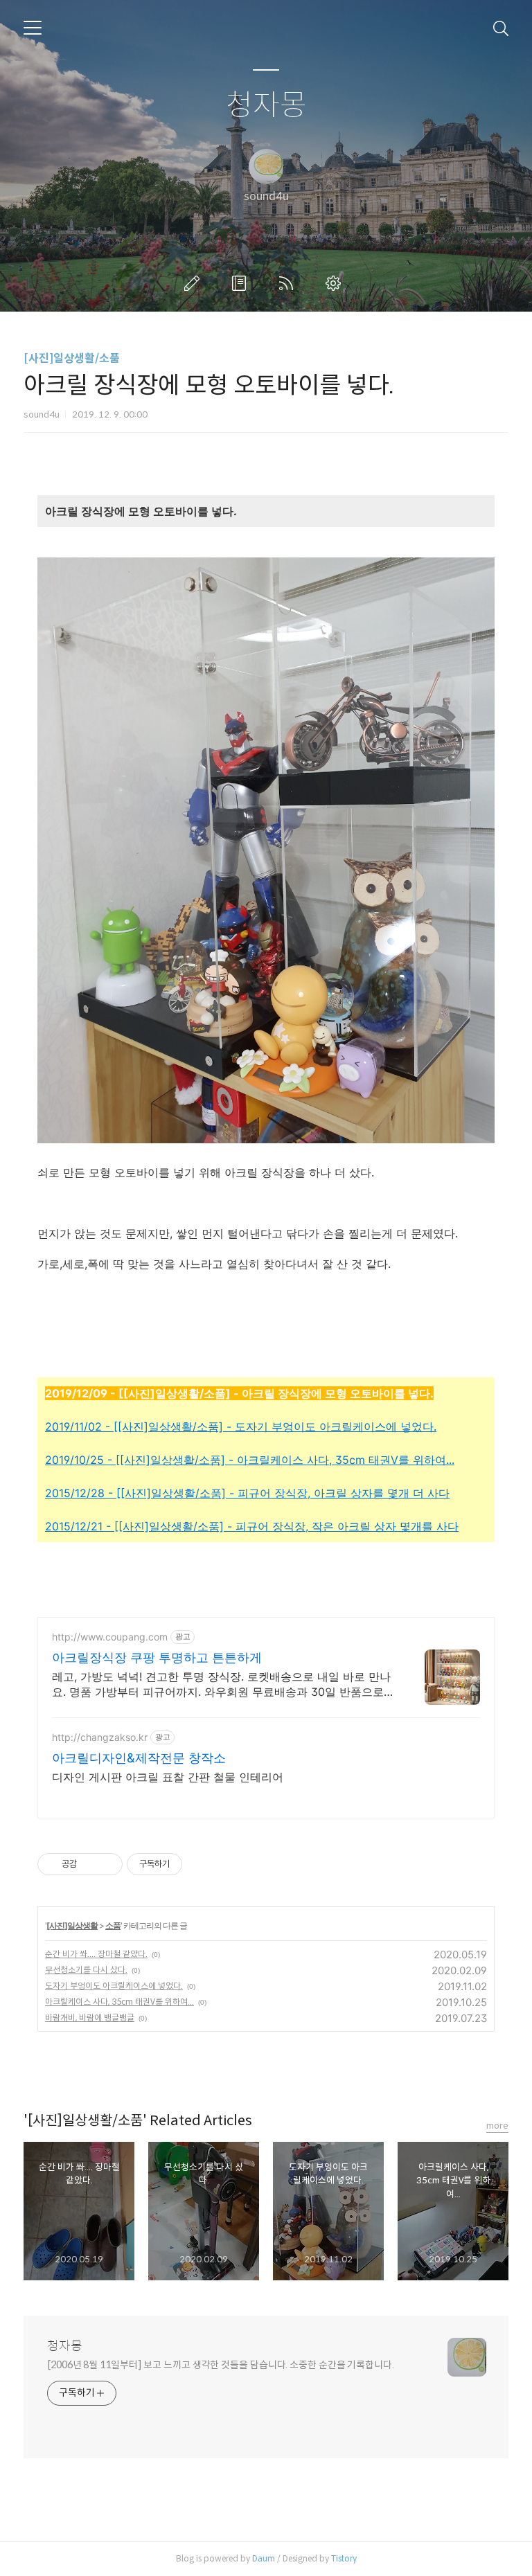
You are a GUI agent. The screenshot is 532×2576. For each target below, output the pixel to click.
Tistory (344, 2558)
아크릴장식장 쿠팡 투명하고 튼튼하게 (157, 1657)
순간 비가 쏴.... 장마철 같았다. (96, 1954)
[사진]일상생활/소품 (72, 358)
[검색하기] (501, 28)
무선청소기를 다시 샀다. (86, 1970)
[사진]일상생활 (72, 1925)
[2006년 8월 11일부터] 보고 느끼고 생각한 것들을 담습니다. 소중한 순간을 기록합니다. (221, 2365)
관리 (336, 283)
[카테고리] (33, 28)
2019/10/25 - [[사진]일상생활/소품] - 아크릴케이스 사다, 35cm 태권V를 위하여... (250, 1460)
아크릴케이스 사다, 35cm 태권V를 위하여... (119, 2002)
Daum (264, 2558)
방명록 (242, 283)
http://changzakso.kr (100, 1737)
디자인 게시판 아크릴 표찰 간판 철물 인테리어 (168, 1777)
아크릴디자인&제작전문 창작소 (139, 1758)
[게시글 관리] (107, 1864)
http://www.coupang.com (110, 1637)
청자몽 (266, 106)
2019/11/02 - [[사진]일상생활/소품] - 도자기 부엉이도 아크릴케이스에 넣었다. (241, 1426)
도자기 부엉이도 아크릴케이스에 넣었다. (114, 1986)
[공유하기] (90, 1864)
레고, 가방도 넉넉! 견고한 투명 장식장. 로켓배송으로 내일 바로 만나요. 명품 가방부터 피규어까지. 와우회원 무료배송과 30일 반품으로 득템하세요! (221, 1684)
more (497, 2126)
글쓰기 (195, 283)
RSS (289, 283)
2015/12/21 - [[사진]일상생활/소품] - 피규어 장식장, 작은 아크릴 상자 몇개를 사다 (252, 1526)
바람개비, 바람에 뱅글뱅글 (90, 2018)
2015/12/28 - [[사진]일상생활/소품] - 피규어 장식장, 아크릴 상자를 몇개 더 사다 (247, 1493)
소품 (113, 1925)
